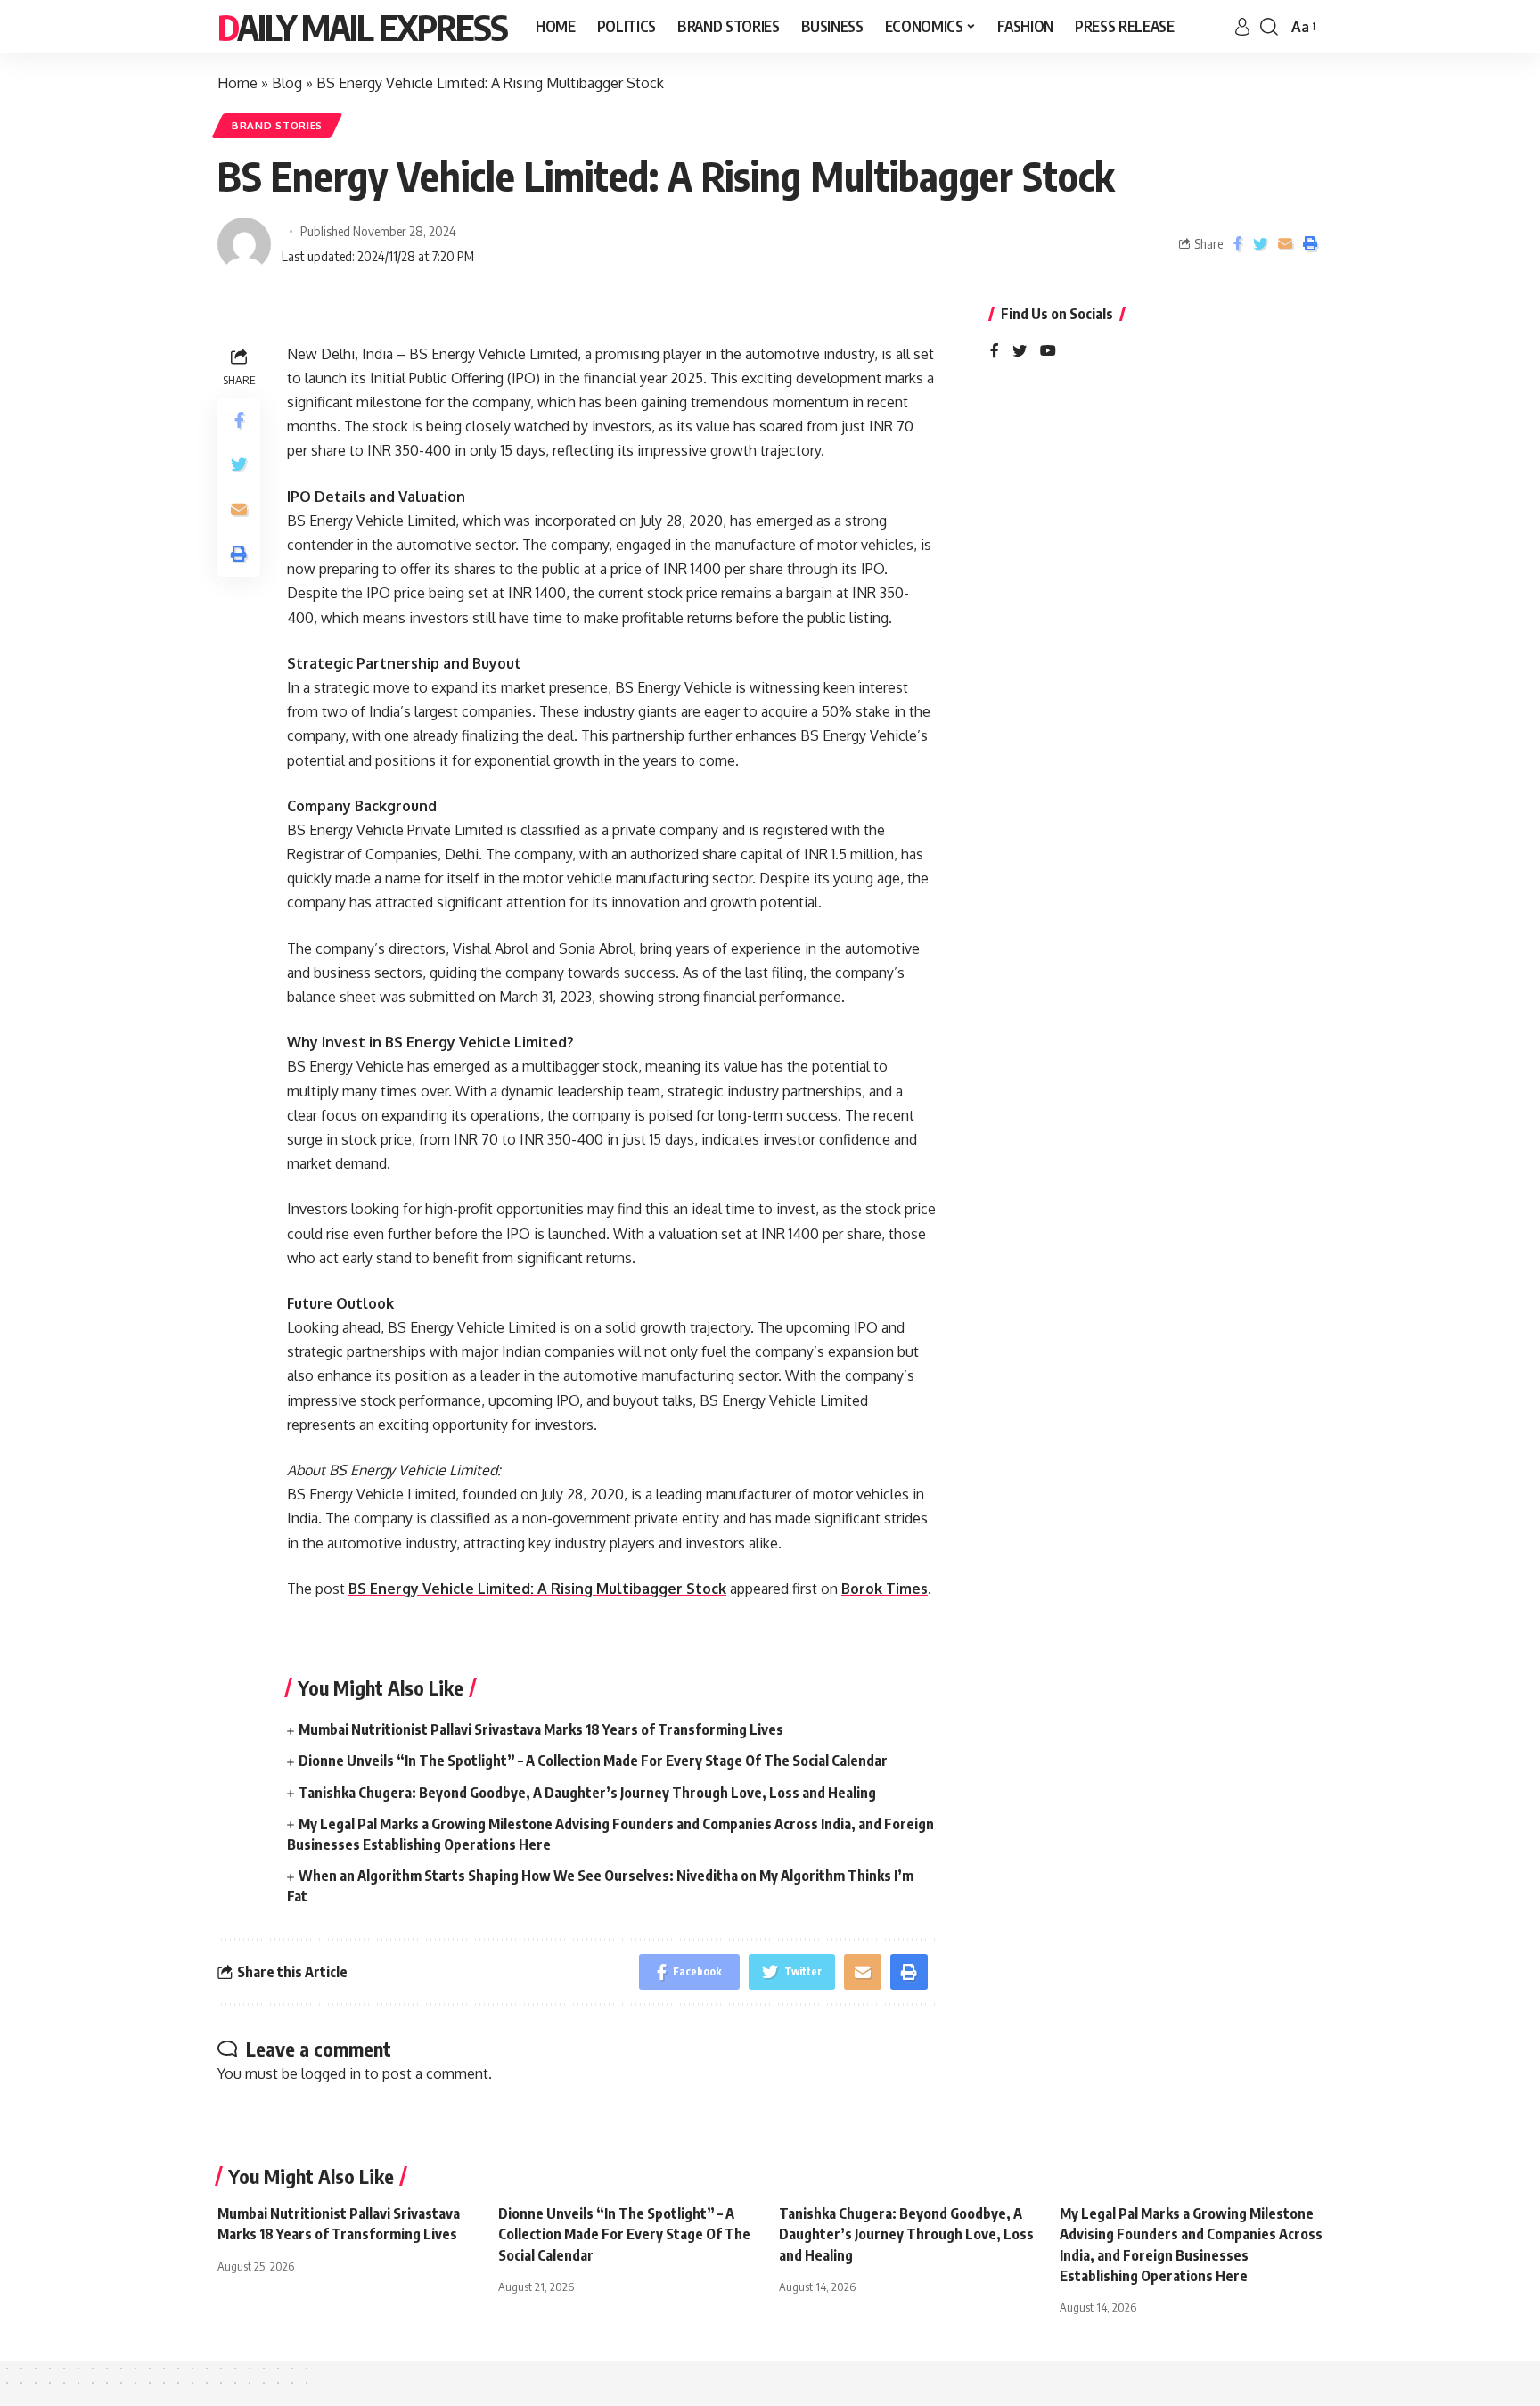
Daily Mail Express (362, 27)
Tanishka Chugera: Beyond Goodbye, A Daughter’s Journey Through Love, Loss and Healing (587, 1793)
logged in (331, 2073)
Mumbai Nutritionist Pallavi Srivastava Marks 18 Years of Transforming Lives (541, 1729)
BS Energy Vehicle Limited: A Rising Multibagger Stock (537, 1589)
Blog (287, 83)
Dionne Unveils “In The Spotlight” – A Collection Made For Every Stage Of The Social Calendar (593, 1761)
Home (238, 83)
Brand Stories (277, 125)
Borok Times (885, 1589)
